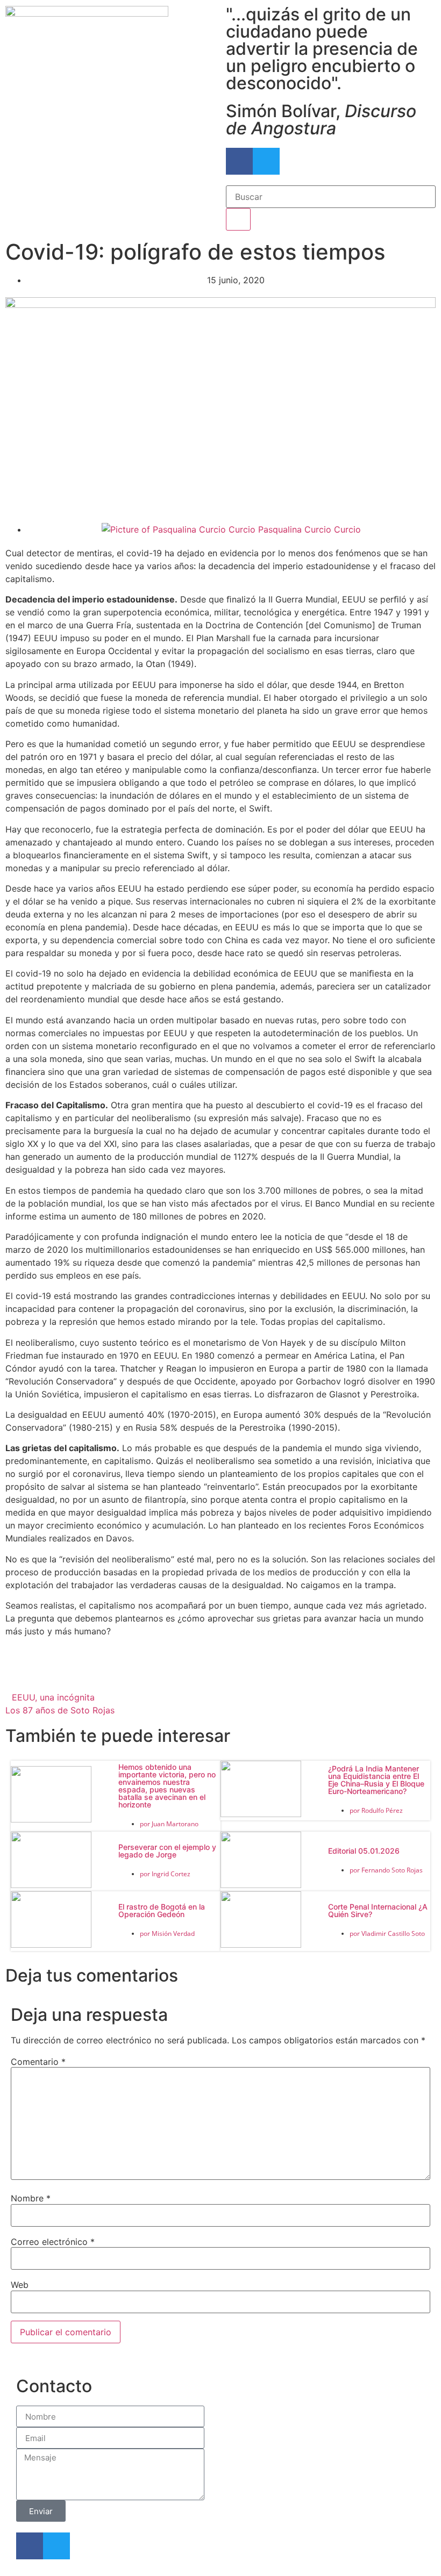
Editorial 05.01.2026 (364, 1851)
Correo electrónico (53, 2242)
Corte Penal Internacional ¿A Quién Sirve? (378, 1910)
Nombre (31, 2198)
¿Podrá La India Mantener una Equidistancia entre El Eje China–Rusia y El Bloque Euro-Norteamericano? (376, 1780)
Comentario (38, 2062)
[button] (77, 1674)
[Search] (238, 219)
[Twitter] (266, 161)
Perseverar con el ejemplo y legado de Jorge (167, 1851)
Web (20, 2285)
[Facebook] (239, 161)
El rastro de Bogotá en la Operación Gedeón (162, 1910)
